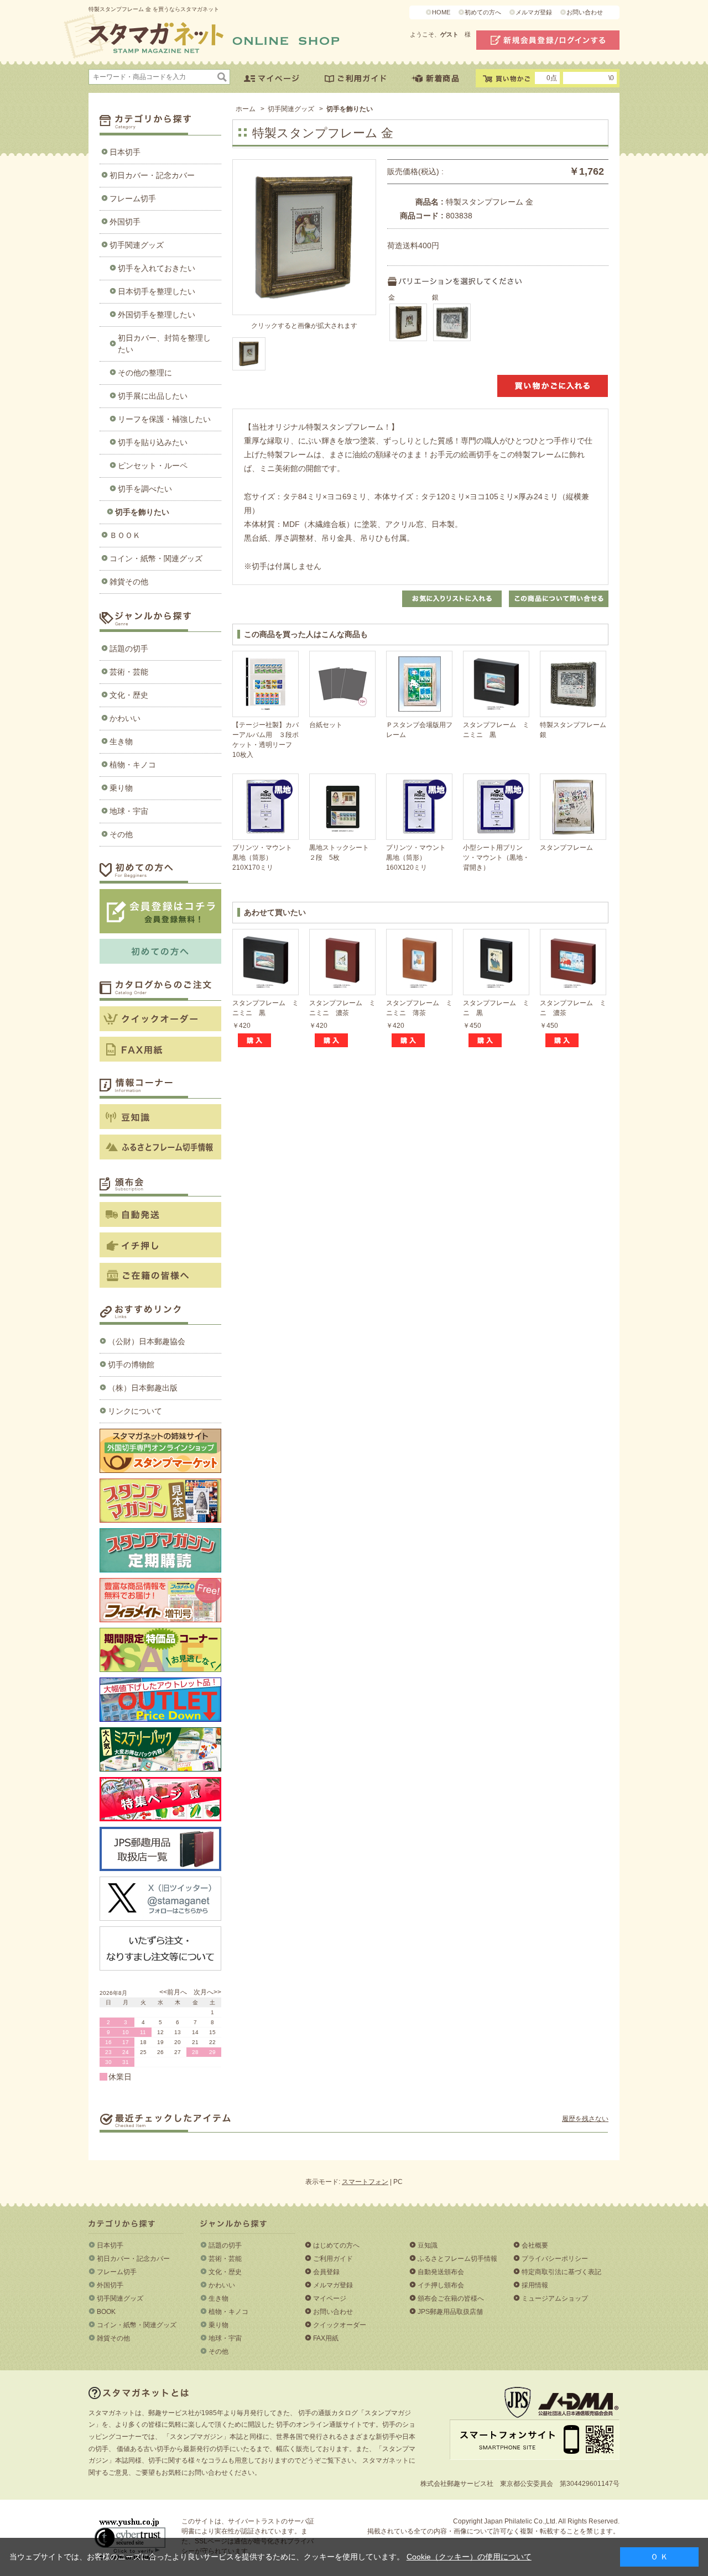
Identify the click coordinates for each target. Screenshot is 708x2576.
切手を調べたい (145, 489)
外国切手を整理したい (157, 315)
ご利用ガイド (333, 2259)
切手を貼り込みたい (153, 442)
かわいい (125, 718)
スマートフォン (365, 2182)
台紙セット (326, 725)
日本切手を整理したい (157, 291)
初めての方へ (483, 12)
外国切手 (125, 222)
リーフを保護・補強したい (164, 419)
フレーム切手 (133, 198)
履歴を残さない (585, 2119)
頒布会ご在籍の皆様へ (451, 2298)
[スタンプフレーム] (573, 807)
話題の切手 (129, 649)
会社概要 (535, 2245)
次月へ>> (207, 1992)
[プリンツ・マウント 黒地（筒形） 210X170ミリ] (265, 807)
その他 (121, 834)
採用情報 (535, 2285)
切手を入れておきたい (157, 268)
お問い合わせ (585, 12)
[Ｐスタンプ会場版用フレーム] (419, 684)
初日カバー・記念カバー (152, 175)
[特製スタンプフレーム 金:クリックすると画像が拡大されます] (249, 354)
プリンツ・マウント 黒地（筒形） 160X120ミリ (419, 858)
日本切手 (125, 152)
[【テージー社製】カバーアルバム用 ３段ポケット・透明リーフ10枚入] (265, 684)
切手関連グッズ (137, 245)
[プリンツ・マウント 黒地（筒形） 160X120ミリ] (419, 807)
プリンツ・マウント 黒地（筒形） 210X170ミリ (265, 858)
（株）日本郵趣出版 (143, 1388)
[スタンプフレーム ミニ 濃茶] (573, 962)
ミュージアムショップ (555, 2298)
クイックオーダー (340, 2325)
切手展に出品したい (153, 396)
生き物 (121, 741)
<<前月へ (173, 1992)
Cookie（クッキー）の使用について (469, 2557)
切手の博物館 (131, 1365)
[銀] (452, 322)
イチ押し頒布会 (441, 2285)
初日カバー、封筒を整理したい (164, 344)
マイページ (330, 2298)
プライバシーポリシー (555, 2259)
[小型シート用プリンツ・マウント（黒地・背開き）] (496, 807)
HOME (441, 12)
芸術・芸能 (129, 672)
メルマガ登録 (534, 12)
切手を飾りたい (142, 512)
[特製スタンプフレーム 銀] (573, 684)
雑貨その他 (129, 582)
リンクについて (135, 1411)
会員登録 (326, 2272)
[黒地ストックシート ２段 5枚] (342, 807)
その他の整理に (145, 373)
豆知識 (428, 2245)
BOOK (106, 2312)
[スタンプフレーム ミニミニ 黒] (496, 684)
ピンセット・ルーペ (153, 466)
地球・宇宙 (129, 811)
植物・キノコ (133, 765)
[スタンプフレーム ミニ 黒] (496, 962)
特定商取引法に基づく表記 (561, 2272)
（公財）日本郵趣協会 (147, 1341)
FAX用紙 (326, 2338)
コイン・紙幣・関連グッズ (156, 558)
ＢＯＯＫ (125, 535)
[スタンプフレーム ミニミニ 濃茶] (342, 962)
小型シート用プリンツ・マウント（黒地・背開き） (496, 858)
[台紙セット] (342, 684)
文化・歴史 (129, 695)
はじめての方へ (336, 2245)
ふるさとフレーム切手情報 (457, 2259)
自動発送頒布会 (441, 2272)
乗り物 (121, 788)
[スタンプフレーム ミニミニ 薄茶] (419, 962)
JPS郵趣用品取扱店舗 (450, 2312)
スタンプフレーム (566, 848)
